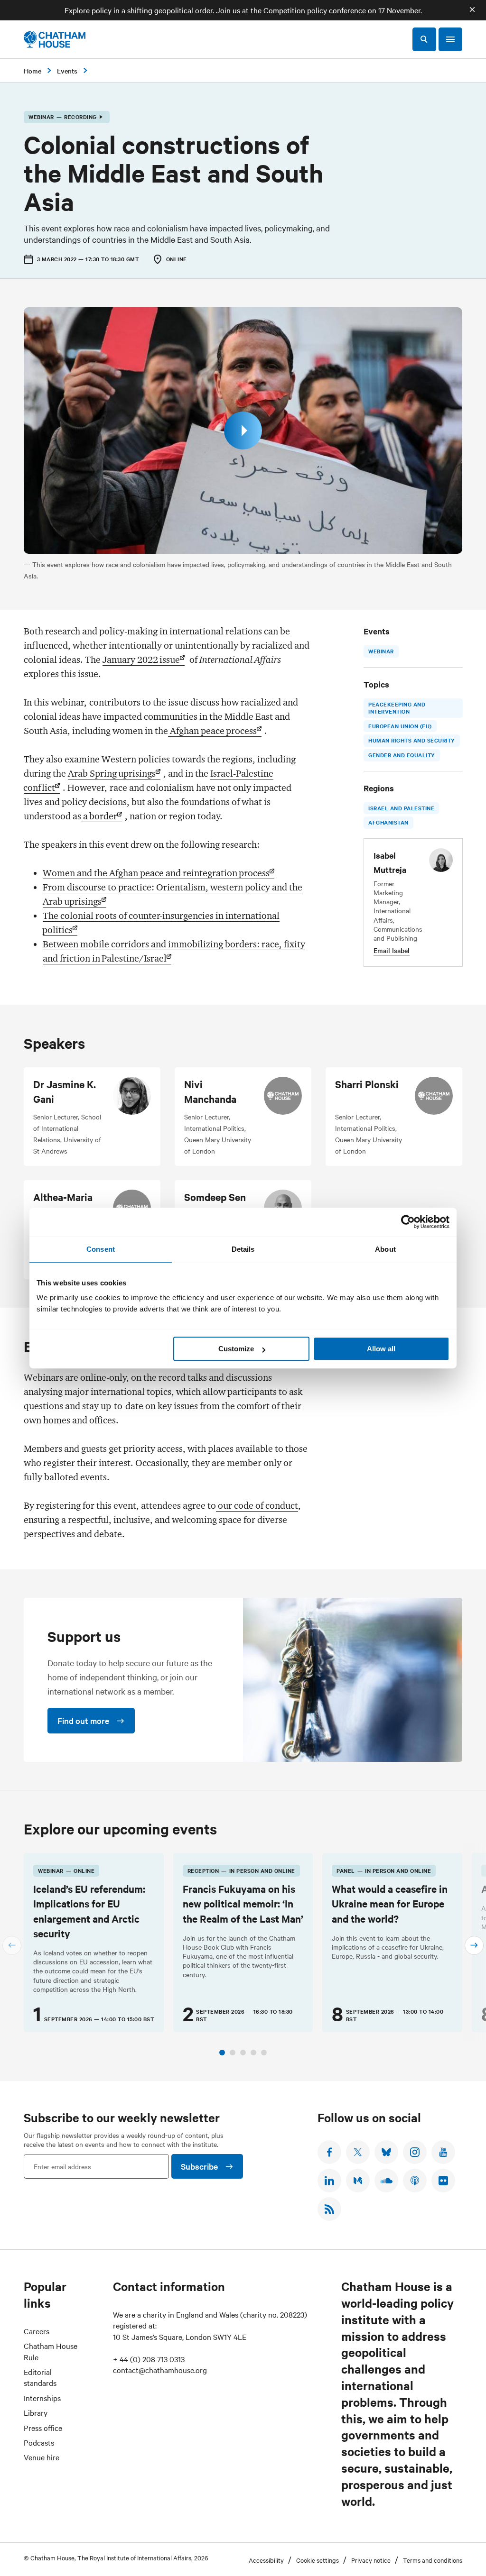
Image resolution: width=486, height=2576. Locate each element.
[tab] (222, 2053)
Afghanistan (388, 822)
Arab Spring (112, 773)
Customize (236, 1349)
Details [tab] (243, 1249)
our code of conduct (257, 1505)
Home (33, 71)
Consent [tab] (101, 1249)
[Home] (55, 39)
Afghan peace (212, 731)
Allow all (381, 1349)
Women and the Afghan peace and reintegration (156, 873)
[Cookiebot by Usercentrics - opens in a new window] (408, 1222)
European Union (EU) (400, 726)
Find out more (83, 1720)
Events (67, 71)
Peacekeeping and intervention (397, 707)
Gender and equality (402, 755)
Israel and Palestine (401, 807)
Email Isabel (392, 950)
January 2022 (141, 660)
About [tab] (385, 1249)
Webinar (381, 651)
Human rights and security (412, 740)
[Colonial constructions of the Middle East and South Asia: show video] (243, 431)
